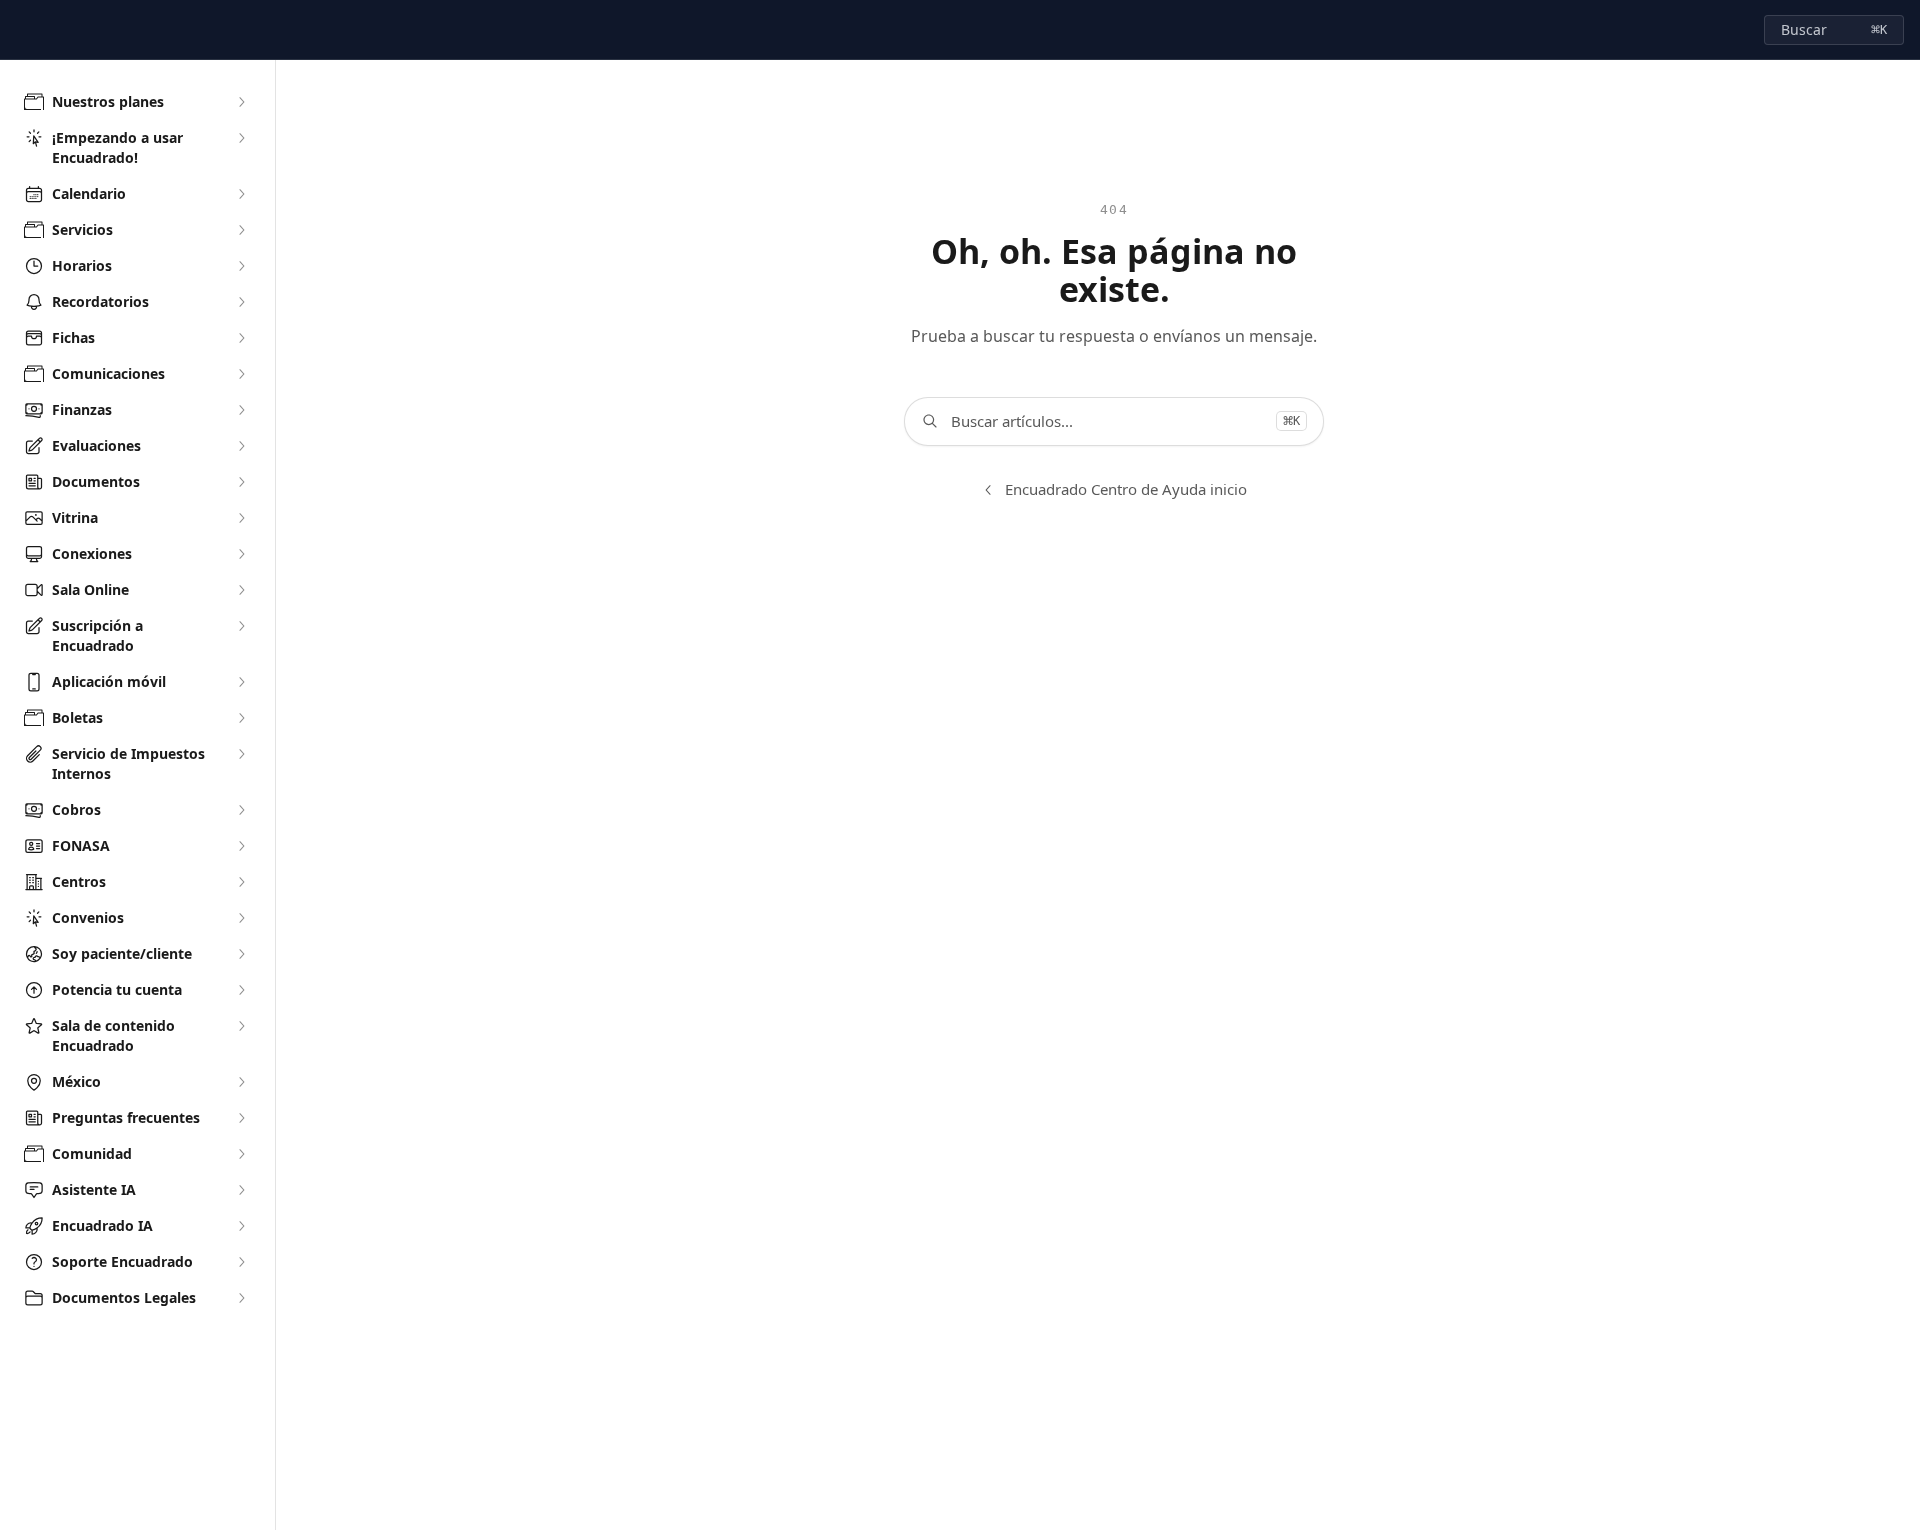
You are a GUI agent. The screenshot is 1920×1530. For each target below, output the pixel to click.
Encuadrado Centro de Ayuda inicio (1126, 489)
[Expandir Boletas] (241, 718)
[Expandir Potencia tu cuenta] (241, 990)
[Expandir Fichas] (241, 338)
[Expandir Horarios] (241, 266)
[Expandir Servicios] (241, 230)
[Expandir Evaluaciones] (241, 446)
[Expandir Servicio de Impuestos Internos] (241, 754)
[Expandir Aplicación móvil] (241, 682)
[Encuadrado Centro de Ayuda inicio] (20, 30)
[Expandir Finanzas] (241, 410)
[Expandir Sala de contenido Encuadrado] (241, 1026)
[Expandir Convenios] (241, 918)
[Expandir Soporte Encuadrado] (241, 1262)
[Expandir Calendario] (241, 194)
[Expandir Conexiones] (241, 554)
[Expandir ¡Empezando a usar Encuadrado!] (241, 138)
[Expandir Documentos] (241, 482)
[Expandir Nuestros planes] (241, 102)
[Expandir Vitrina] (241, 518)
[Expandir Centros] (241, 882)
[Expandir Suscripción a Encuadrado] (241, 626)
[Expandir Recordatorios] (241, 302)
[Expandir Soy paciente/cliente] (241, 954)
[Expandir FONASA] (241, 846)
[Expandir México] (241, 1082)
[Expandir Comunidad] (241, 1154)
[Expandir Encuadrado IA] (241, 1226)
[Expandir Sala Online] (241, 590)
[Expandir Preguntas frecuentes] (241, 1118)
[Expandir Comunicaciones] (241, 374)
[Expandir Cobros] (241, 810)
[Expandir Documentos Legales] (241, 1298)
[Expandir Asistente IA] (241, 1190)
